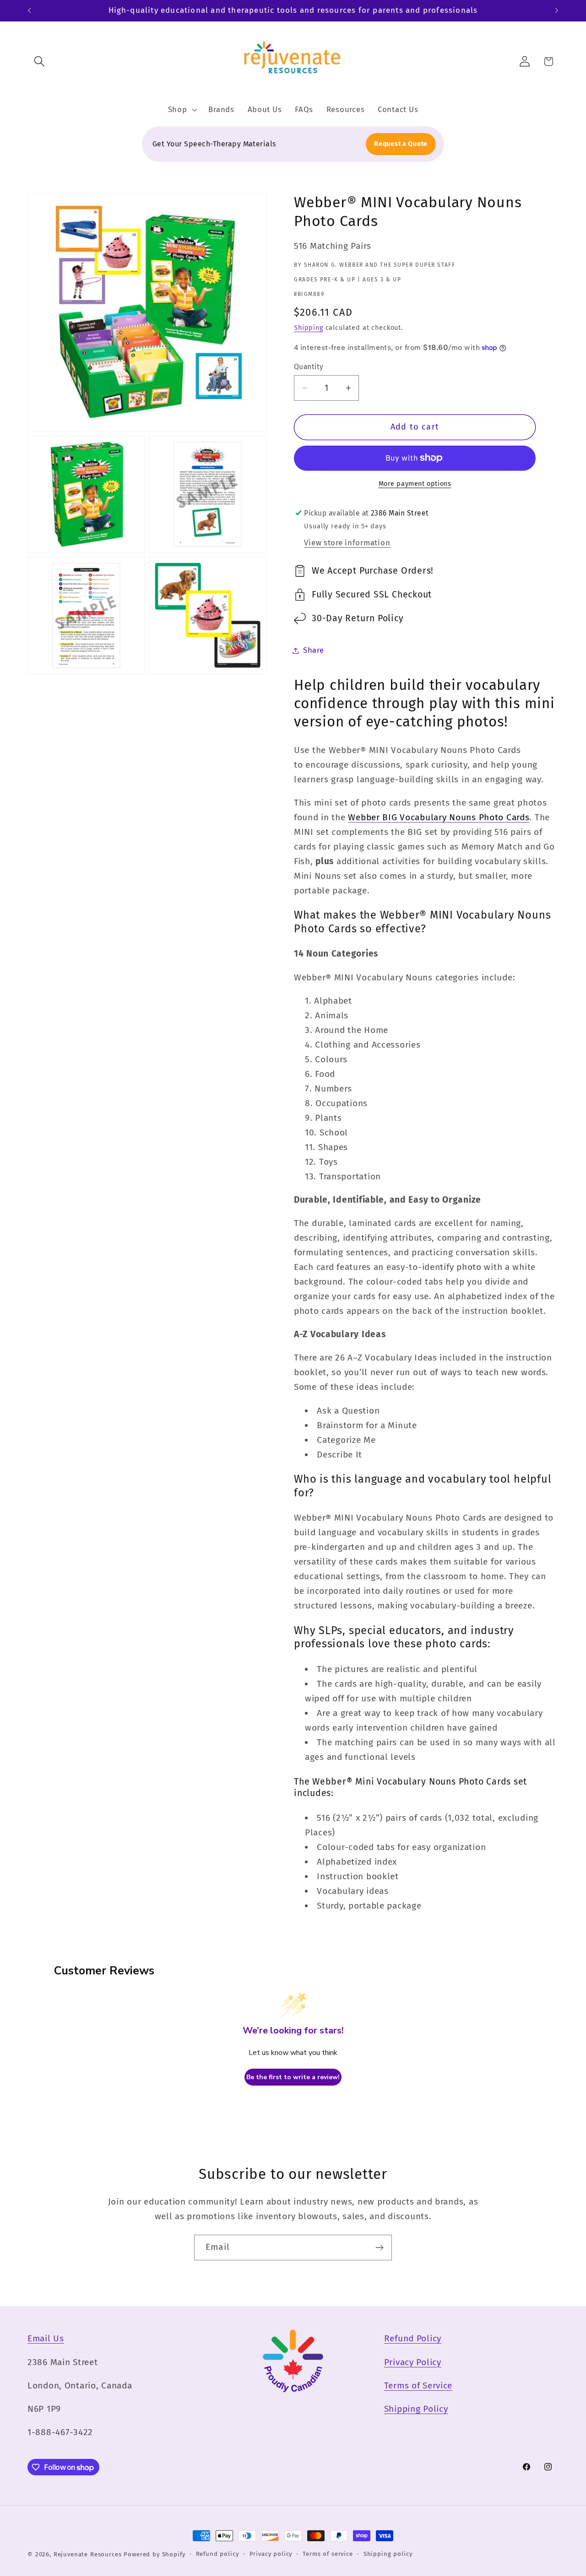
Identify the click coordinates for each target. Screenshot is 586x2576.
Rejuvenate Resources (88, 2554)
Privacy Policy (413, 2362)
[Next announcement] (557, 11)
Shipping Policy (416, 2409)
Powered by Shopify (154, 2554)
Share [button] (314, 650)
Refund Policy (413, 2338)
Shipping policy (388, 2554)
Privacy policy (271, 2554)
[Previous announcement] (29, 11)
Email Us (46, 2338)
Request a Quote (401, 144)
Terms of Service (418, 2385)
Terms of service (328, 2554)
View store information (347, 543)
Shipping (309, 328)
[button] (40, 62)
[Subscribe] (379, 2248)
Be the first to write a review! (293, 2077)
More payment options (415, 484)
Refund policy (217, 2554)
